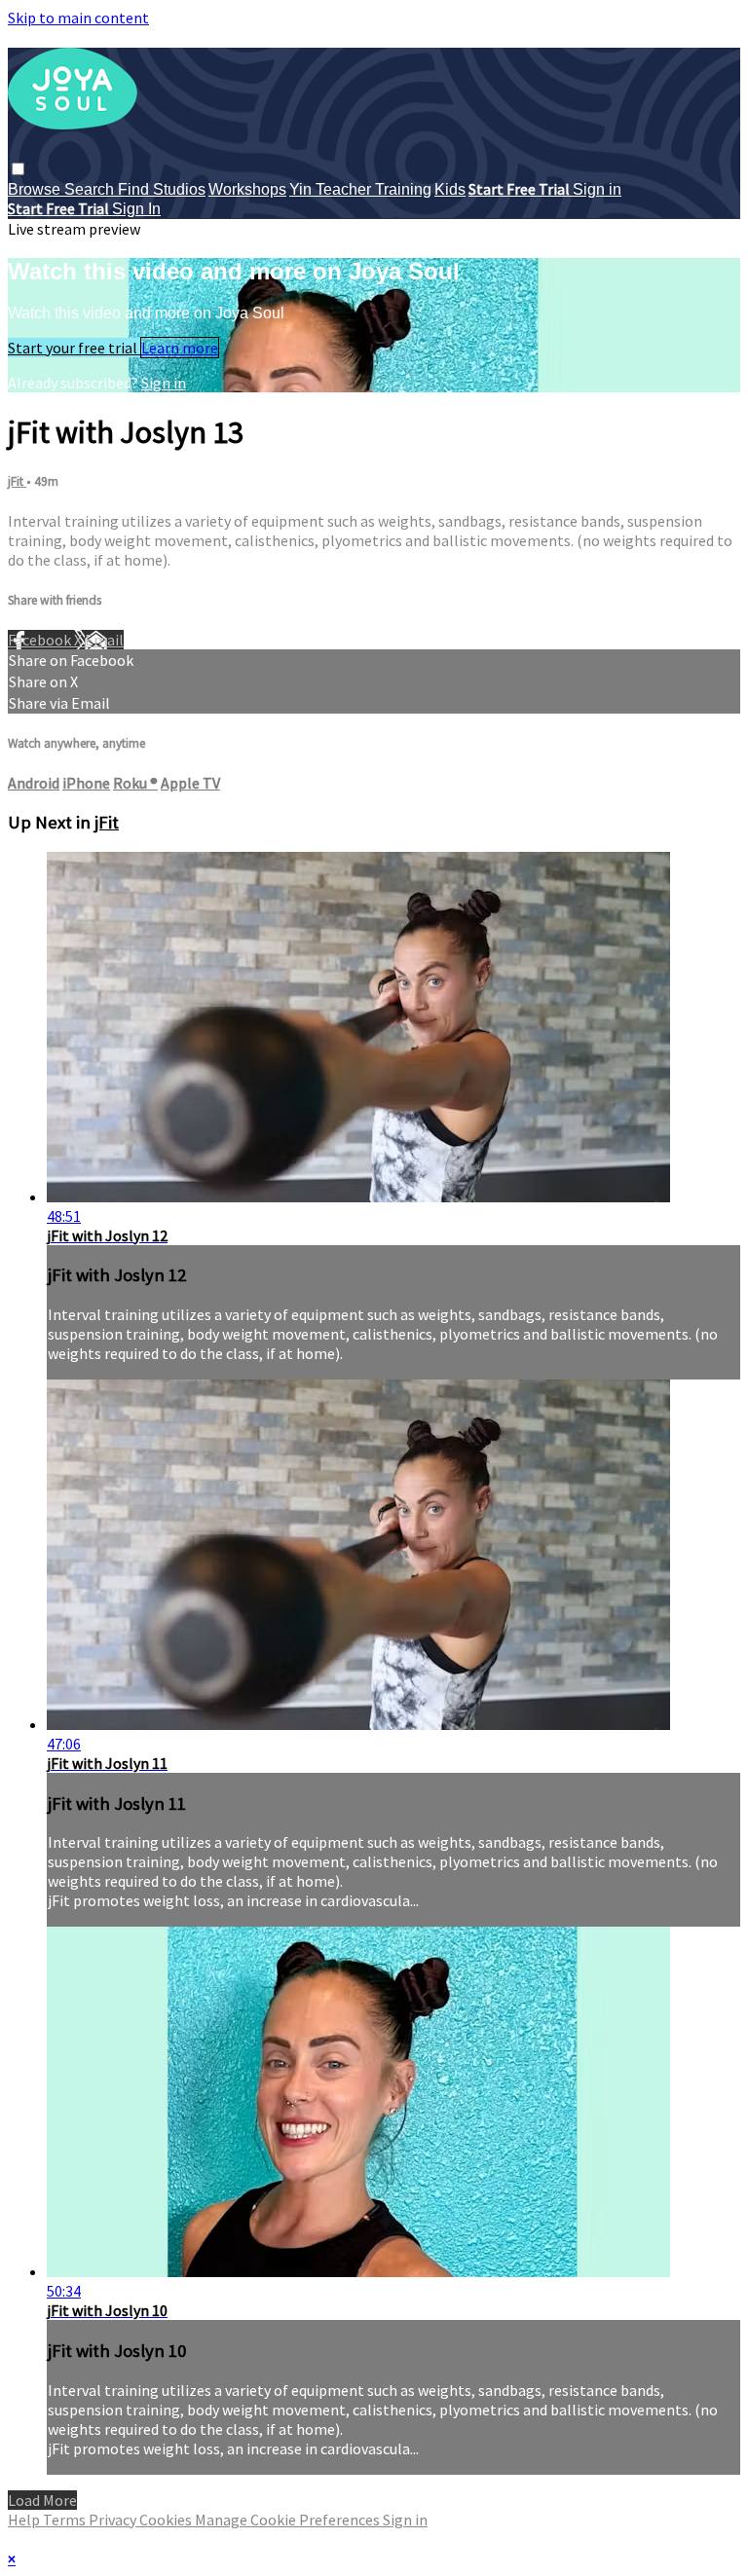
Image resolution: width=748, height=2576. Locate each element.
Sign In (136, 209)
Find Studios (162, 189)
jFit (17, 481)
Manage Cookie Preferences (289, 2520)
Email (104, 640)
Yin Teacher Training (360, 189)
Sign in (597, 189)
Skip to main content (78, 18)
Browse (36, 189)
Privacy (114, 2520)
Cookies (167, 2520)
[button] (18, 169)
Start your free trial (74, 348)
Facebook (41, 640)
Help (25, 2520)
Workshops (247, 189)
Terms (66, 2520)
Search (91, 189)
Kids (450, 189)
